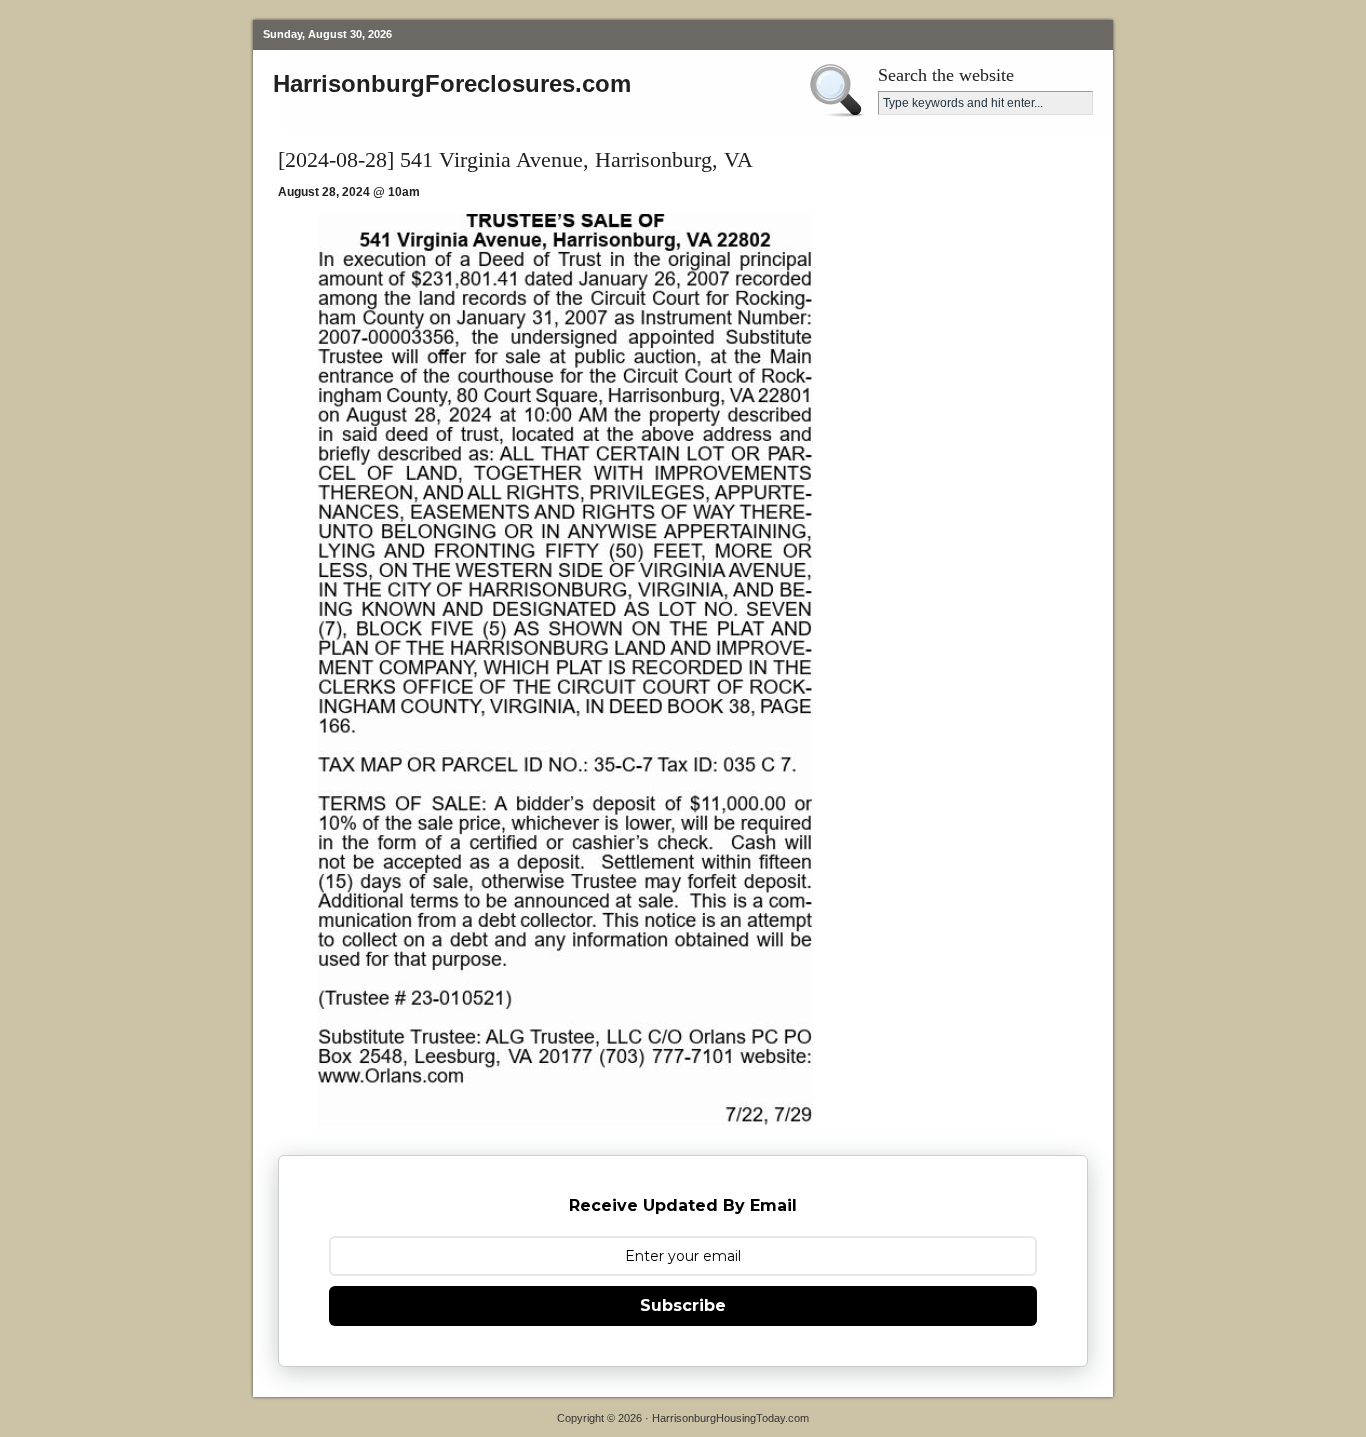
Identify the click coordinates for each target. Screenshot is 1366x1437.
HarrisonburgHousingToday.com (730, 1418)
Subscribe (683, 1305)
